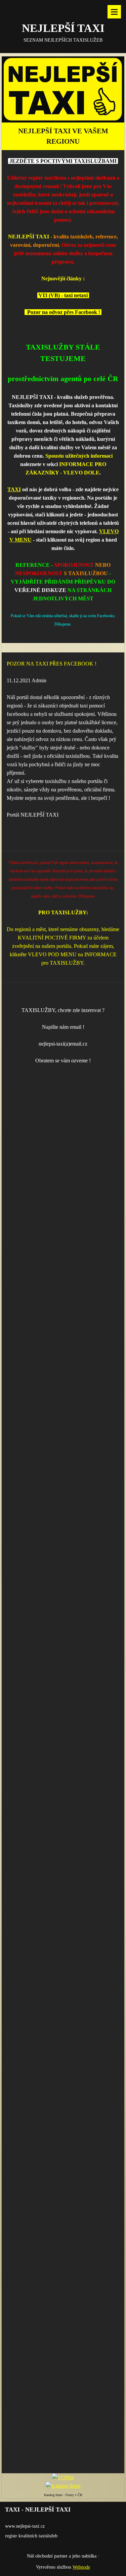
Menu (114, 12)
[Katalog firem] (63, 2486)
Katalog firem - (55, 2495)
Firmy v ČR (74, 2495)
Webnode (81, 2567)
